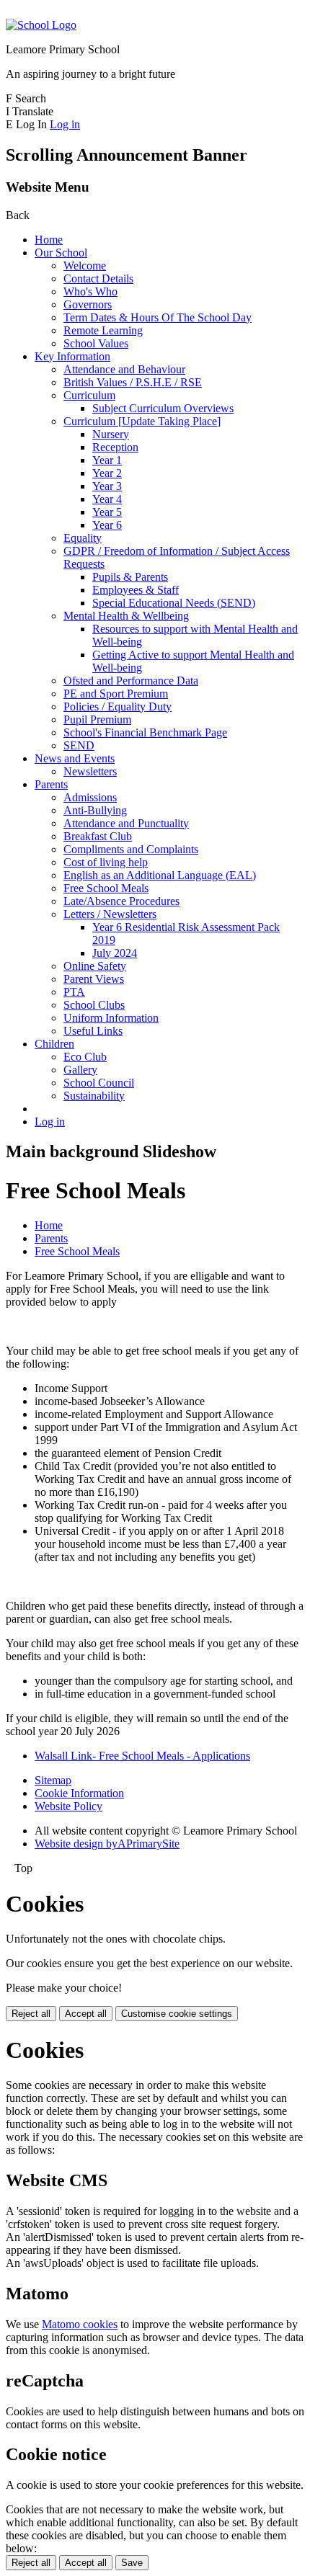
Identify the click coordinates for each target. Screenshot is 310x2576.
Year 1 (107, 460)
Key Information (72, 356)
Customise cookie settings (177, 2014)
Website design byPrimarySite (107, 1844)
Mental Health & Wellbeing (126, 616)
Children (54, 1044)
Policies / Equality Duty (118, 707)
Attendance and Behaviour (124, 369)
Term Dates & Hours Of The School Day (158, 317)
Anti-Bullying (95, 810)
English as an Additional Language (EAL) (160, 875)
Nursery (111, 434)
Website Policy (68, 1806)
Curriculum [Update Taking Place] (142, 421)
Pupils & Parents (130, 577)
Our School (61, 253)
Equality (83, 538)
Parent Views (94, 979)
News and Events (75, 758)
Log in (65, 124)
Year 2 (107, 473)
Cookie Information (79, 1793)
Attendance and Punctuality (126, 823)
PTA (74, 992)
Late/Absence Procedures (121, 901)
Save (132, 2563)
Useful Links (93, 1031)
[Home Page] (41, 25)
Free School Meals (106, 888)
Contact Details (98, 278)
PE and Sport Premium (116, 694)
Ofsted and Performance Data (131, 681)
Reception (115, 447)
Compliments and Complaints (131, 849)
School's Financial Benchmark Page (145, 732)
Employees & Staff (136, 590)
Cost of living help (106, 862)
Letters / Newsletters (110, 914)
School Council (99, 1083)
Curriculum (89, 395)
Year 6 (107, 525)
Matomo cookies (80, 2324)
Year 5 (107, 512)
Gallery (80, 1070)
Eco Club (85, 1057)
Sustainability (94, 1096)
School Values (96, 343)
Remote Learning (103, 330)
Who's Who (90, 291)
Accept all (86, 2014)
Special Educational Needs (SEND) (174, 603)
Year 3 (107, 486)
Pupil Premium (97, 719)
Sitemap (53, 1780)
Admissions (90, 797)
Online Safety (95, 966)
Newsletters (90, 771)
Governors (88, 304)
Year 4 (107, 499)
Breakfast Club (98, 836)
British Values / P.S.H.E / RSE (133, 382)
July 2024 (115, 953)
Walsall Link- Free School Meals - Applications (142, 1756)
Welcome (85, 266)
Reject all (31, 2014)
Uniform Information (111, 1018)
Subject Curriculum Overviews (163, 408)
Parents (51, 784)
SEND (79, 745)
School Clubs (94, 1005)
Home (49, 240)
